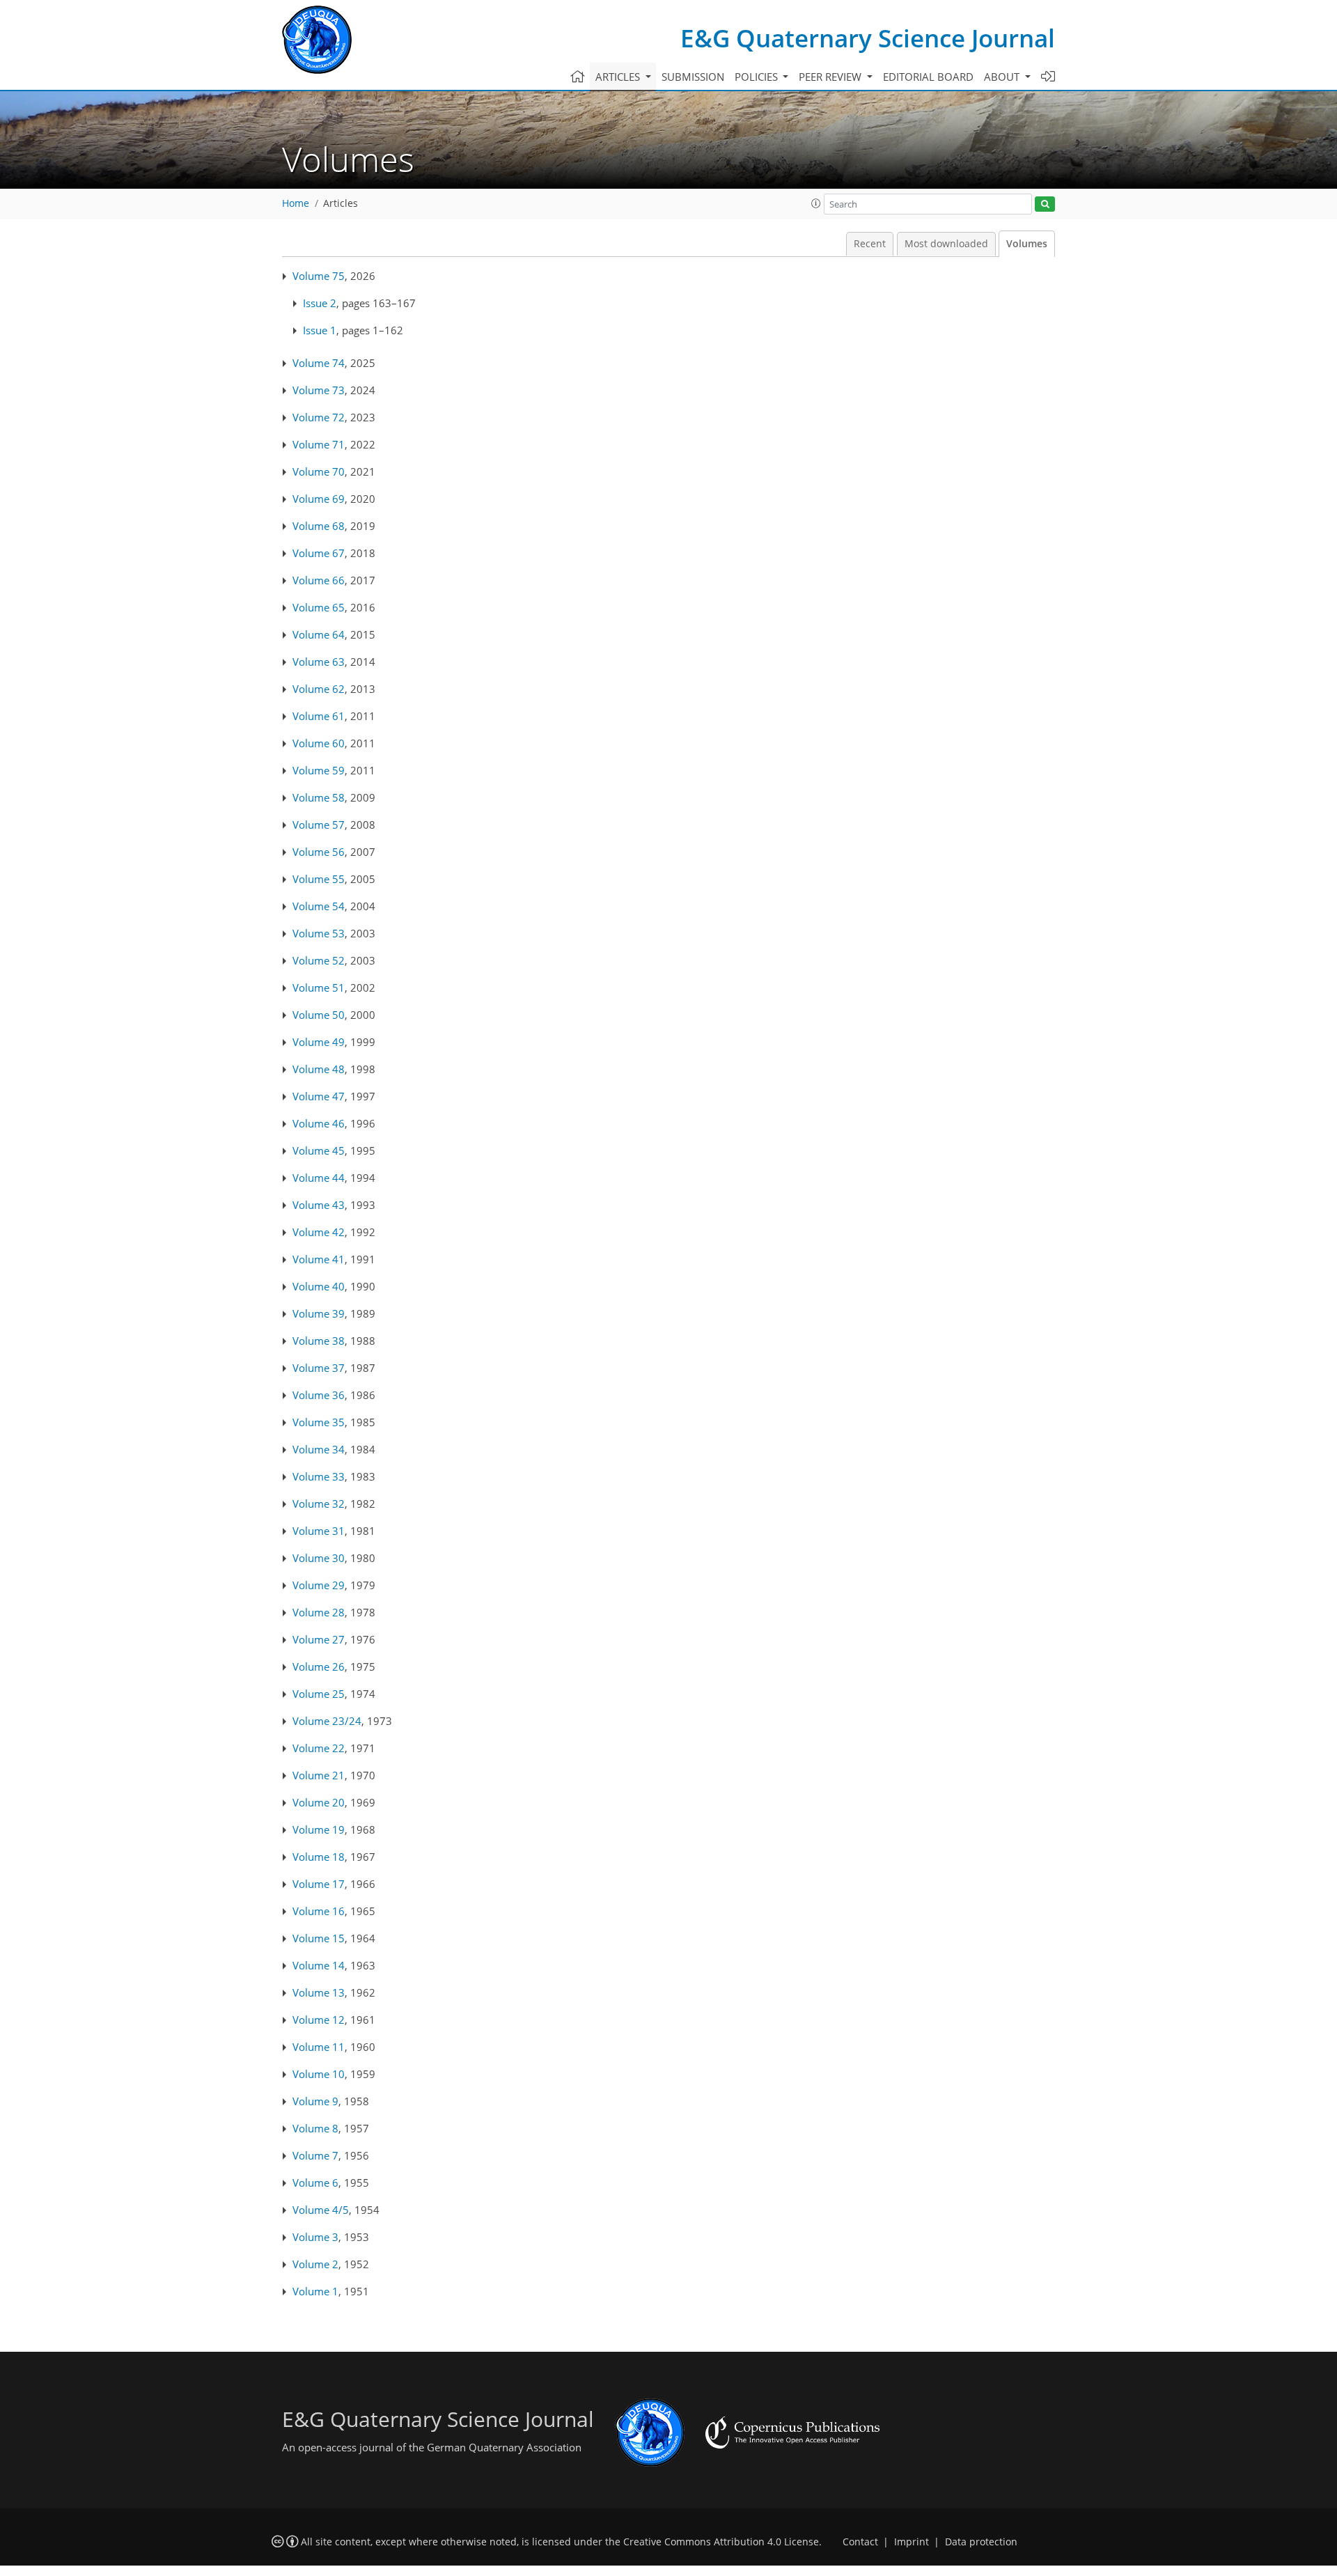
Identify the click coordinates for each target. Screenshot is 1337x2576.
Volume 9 (315, 2101)
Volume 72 (319, 417)
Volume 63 (319, 662)
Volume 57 (319, 825)
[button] (816, 203)
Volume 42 (319, 1232)
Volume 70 (319, 471)
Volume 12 (319, 2020)
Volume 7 (315, 2155)
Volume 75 (319, 276)
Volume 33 (319, 1476)
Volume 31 (319, 1531)
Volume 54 (319, 906)
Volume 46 (319, 1123)
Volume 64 (319, 634)
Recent (870, 244)
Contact (860, 2542)
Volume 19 (319, 1829)
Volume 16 (319, 1911)
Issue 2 (320, 303)
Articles (341, 203)
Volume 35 (319, 1422)
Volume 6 (315, 2183)
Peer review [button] (831, 77)
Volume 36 (319, 1395)
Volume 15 (319, 1938)
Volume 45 (319, 1150)
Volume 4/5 (321, 2210)
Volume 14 (319, 1965)
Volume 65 (319, 607)
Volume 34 (319, 1449)
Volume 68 (319, 526)
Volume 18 (319, 1857)
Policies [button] (758, 77)
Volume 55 (319, 879)
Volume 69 (319, 499)
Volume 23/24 (327, 1721)
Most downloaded (946, 244)
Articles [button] (619, 77)
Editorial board (928, 77)
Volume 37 (319, 1368)
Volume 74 (319, 363)
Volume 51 (319, 988)
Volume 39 (319, 1313)
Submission (693, 77)
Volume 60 (319, 743)
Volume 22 (319, 1748)
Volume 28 (319, 1612)
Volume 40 (319, 1286)
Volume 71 (319, 444)
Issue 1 (320, 330)
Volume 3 (315, 2237)
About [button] (1003, 77)
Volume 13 (319, 1992)
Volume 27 (319, 1639)
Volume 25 (319, 1694)
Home (296, 203)
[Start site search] (1045, 204)
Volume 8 (315, 2128)
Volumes (1027, 244)
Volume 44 (319, 1178)
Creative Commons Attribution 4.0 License (721, 2542)
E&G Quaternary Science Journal (868, 38)
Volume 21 (319, 1775)
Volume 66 (319, 580)
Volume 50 (319, 1015)
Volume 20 (319, 1802)
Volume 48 (319, 1069)
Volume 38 (319, 1341)
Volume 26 (319, 1666)
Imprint (912, 2542)
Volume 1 (315, 2291)
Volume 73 (319, 390)
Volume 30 (319, 1558)
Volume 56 (319, 852)
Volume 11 (319, 2047)
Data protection (981, 2542)
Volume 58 (319, 797)
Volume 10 (319, 2074)
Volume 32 (319, 1504)
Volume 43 (319, 1205)
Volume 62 (319, 689)
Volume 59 (319, 770)
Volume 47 (319, 1096)
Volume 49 (319, 1042)
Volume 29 (319, 1585)
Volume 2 (315, 2264)
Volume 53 (319, 933)
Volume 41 (319, 1259)
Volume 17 (319, 1884)
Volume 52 (319, 960)
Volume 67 (319, 553)
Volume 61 (319, 716)
